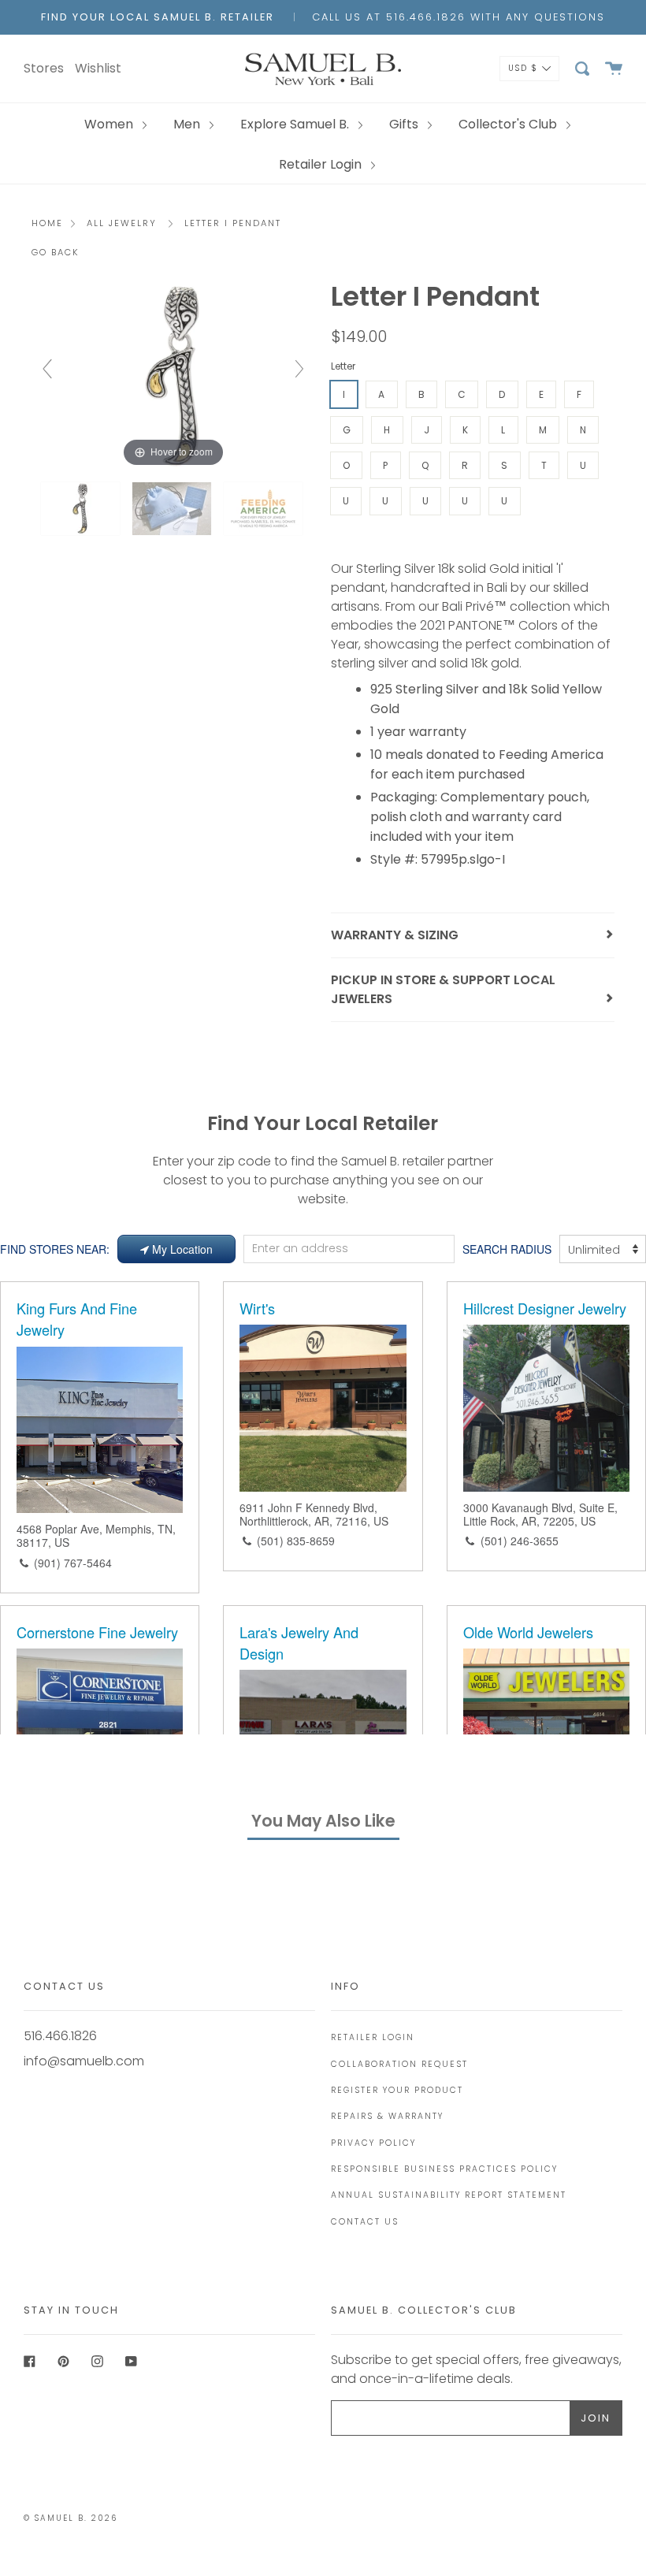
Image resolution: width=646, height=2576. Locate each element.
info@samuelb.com (84, 2061)
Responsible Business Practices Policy (444, 2169)
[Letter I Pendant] (82, 509)
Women (110, 124)
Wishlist (98, 68)
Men (188, 124)
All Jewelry (122, 223)
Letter (343, 366)
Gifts (405, 124)
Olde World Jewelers (528, 1632)
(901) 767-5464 (73, 1563)
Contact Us (365, 2222)
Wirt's (257, 1308)
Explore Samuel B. (296, 124)
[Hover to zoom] (173, 376)
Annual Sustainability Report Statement (449, 2195)
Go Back (56, 252)
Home (47, 223)
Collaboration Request (399, 2064)
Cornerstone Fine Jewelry (97, 1632)
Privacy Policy (373, 2143)
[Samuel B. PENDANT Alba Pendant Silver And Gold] (173, 509)
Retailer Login (322, 164)
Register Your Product (397, 2090)
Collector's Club (509, 124)
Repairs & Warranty (387, 2116)
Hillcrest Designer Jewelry (545, 1308)
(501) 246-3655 (520, 1541)
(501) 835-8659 (296, 1541)
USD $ (523, 67)
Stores (44, 68)
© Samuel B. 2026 (71, 2518)
